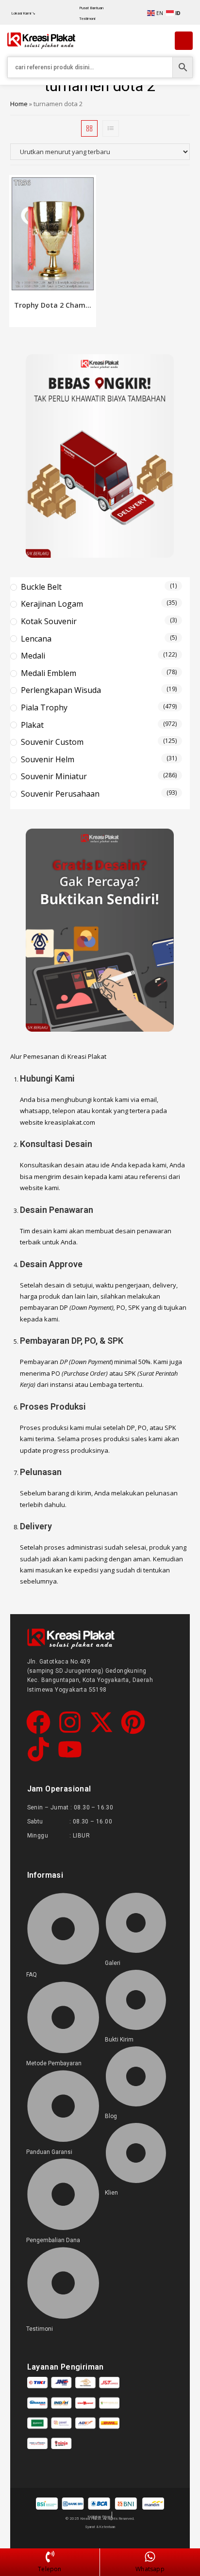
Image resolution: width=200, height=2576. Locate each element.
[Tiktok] (38, 1751)
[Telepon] (50, 2557)
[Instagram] (70, 1724)
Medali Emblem (49, 673)
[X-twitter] (101, 1724)
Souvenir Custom (52, 742)
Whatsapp (150, 2569)
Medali (33, 656)
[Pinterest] (133, 1724)
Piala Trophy (44, 707)
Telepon (50, 2569)
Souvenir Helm (48, 759)
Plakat (32, 725)
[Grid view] (89, 128)
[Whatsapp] (150, 2557)
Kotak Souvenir (49, 621)
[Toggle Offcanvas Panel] (184, 41)
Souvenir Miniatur (54, 776)
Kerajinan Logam (52, 604)
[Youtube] (70, 1751)
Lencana (36, 639)
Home (19, 104)
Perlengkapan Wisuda (61, 690)
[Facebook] (38, 1724)
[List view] (111, 128)
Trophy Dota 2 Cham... (53, 305)
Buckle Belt (41, 587)
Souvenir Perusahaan (60, 794)
